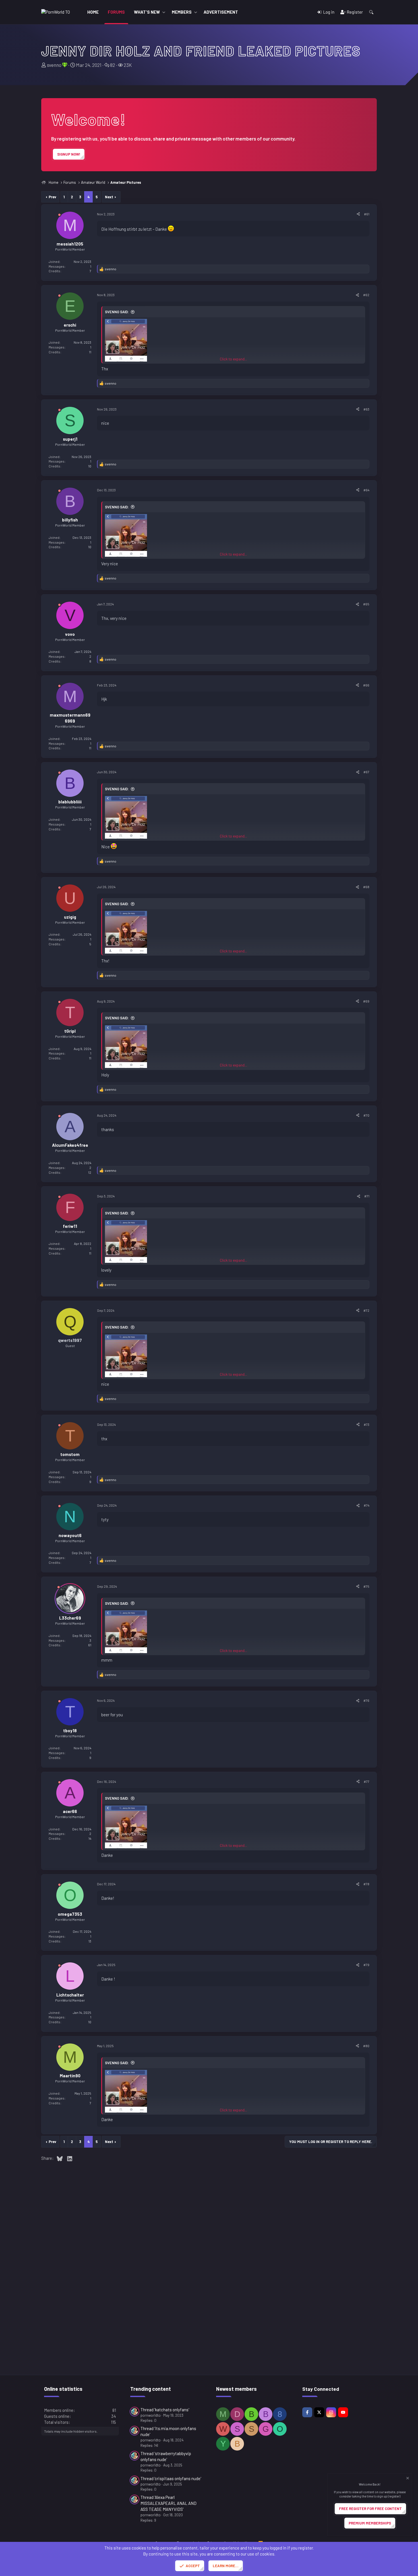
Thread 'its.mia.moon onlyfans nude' (168, 2431)
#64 (366, 490)
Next (109, 197)
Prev (52, 197)
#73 (367, 1424)
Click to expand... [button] (233, 359)
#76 (366, 1700)
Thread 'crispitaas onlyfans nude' (171, 2478)
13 (90, 1941)
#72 (366, 1310)
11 (90, 352)
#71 (367, 1196)
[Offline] (59, 216)
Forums (116, 12)
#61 (367, 214)
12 (90, 1172)
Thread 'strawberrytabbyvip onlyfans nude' (166, 2456)
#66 (366, 685)
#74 (367, 1505)
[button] (164, 12)
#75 (366, 1586)
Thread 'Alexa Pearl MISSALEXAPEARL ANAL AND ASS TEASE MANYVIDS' (168, 2503)
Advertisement (221, 12)
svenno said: (117, 312)
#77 (367, 1781)
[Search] (371, 12)
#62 (366, 295)
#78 (366, 1884)
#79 (366, 1965)
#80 (366, 2046)
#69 (366, 1001)
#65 (366, 604)
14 (90, 1838)
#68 (366, 887)
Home (93, 12)
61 (90, 1645)
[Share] (358, 214)
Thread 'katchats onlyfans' (165, 2410)
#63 (366, 409)
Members (182, 12)
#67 (366, 772)
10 (90, 466)
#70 (366, 1115)
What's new (147, 12)
